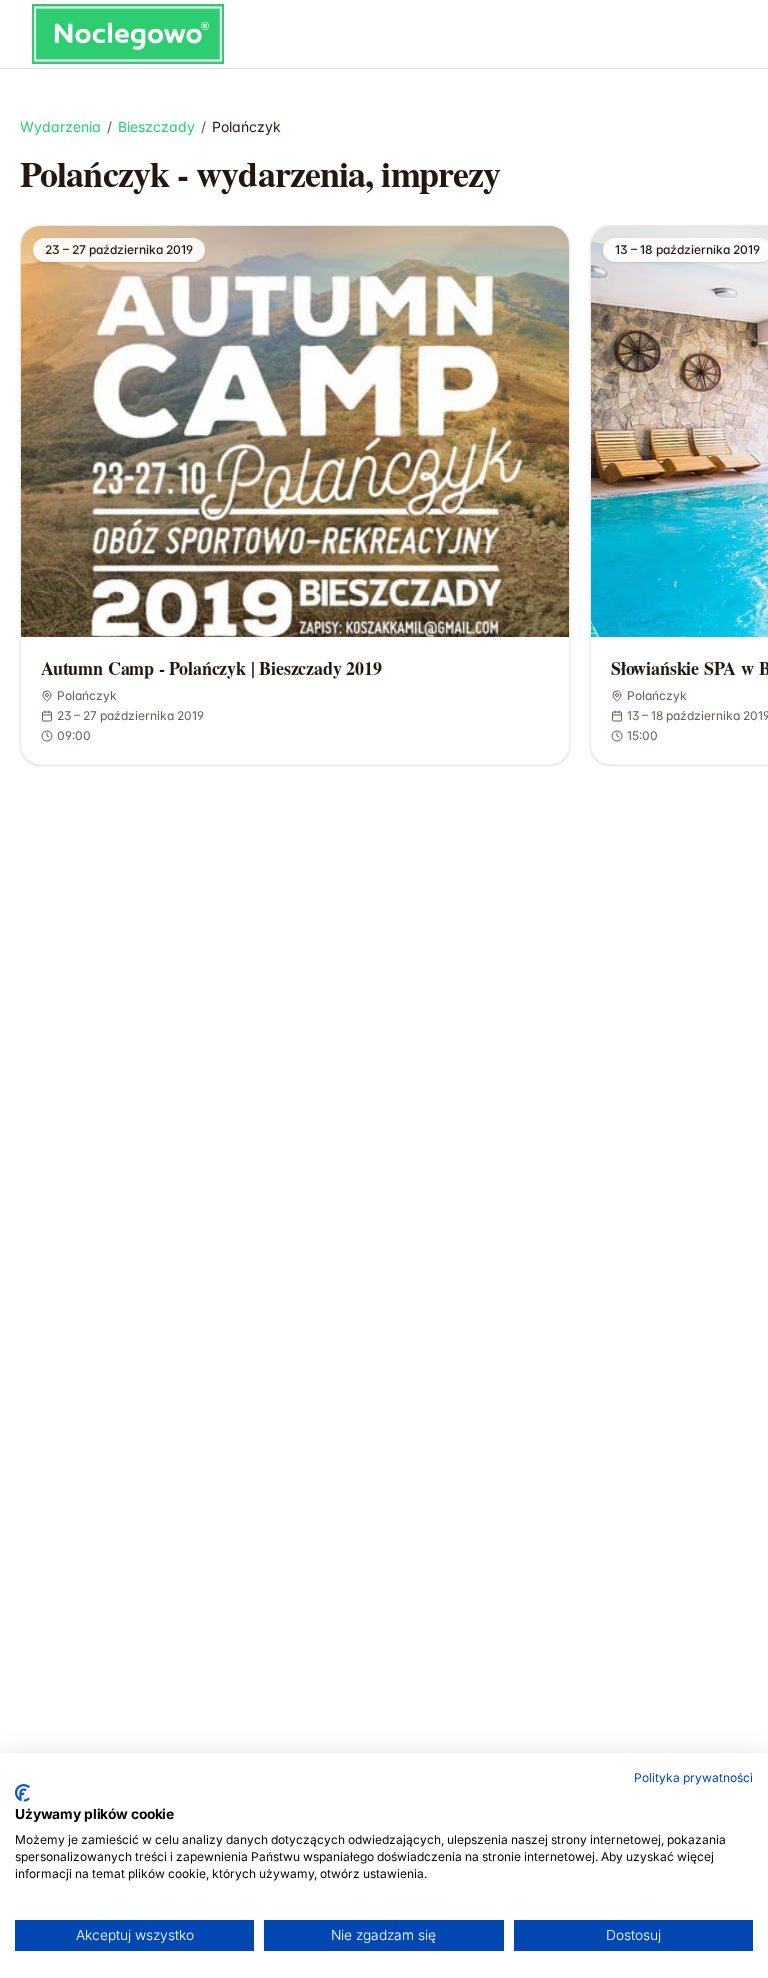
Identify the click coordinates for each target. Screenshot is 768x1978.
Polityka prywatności (693, 1777)
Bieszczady (156, 126)
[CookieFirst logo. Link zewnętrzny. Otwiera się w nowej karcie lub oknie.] (22, 1793)
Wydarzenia (60, 126)
